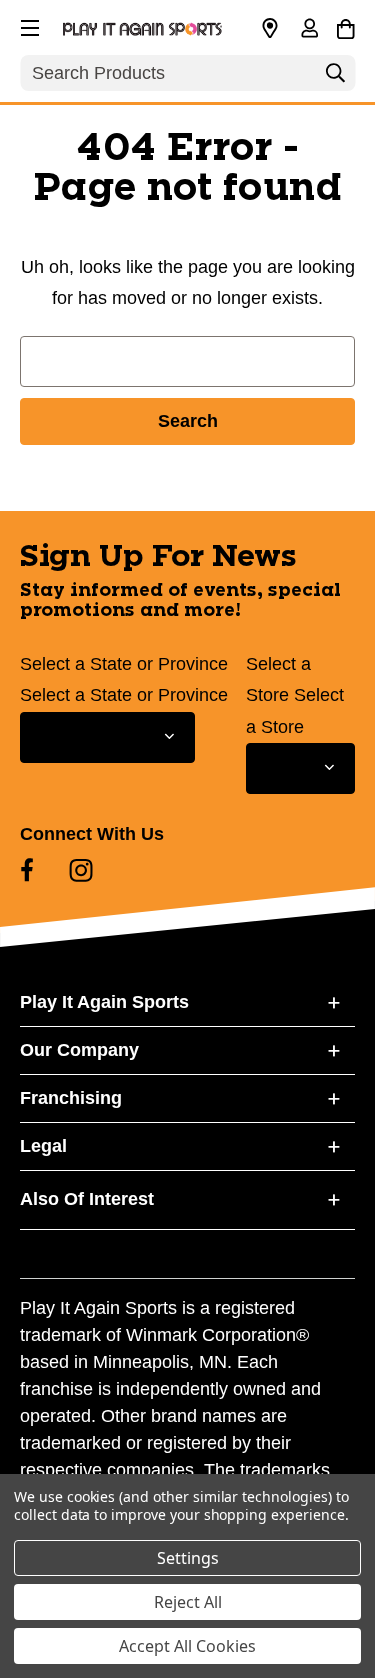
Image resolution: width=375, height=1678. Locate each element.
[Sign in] (309, 30)
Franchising (71, 1098)
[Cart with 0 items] (345, 26)
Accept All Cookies (187, 1646)
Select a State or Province (124, 664)
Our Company (79, 1050)
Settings (188, 1558)
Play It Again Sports (104, 1002)
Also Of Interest (87, 1199)
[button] (28, 25)
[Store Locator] (270, 29)
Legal (43, 1146)
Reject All (188, 1602)
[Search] (335, 78)
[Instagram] (81, 870)
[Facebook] (27, 870)
